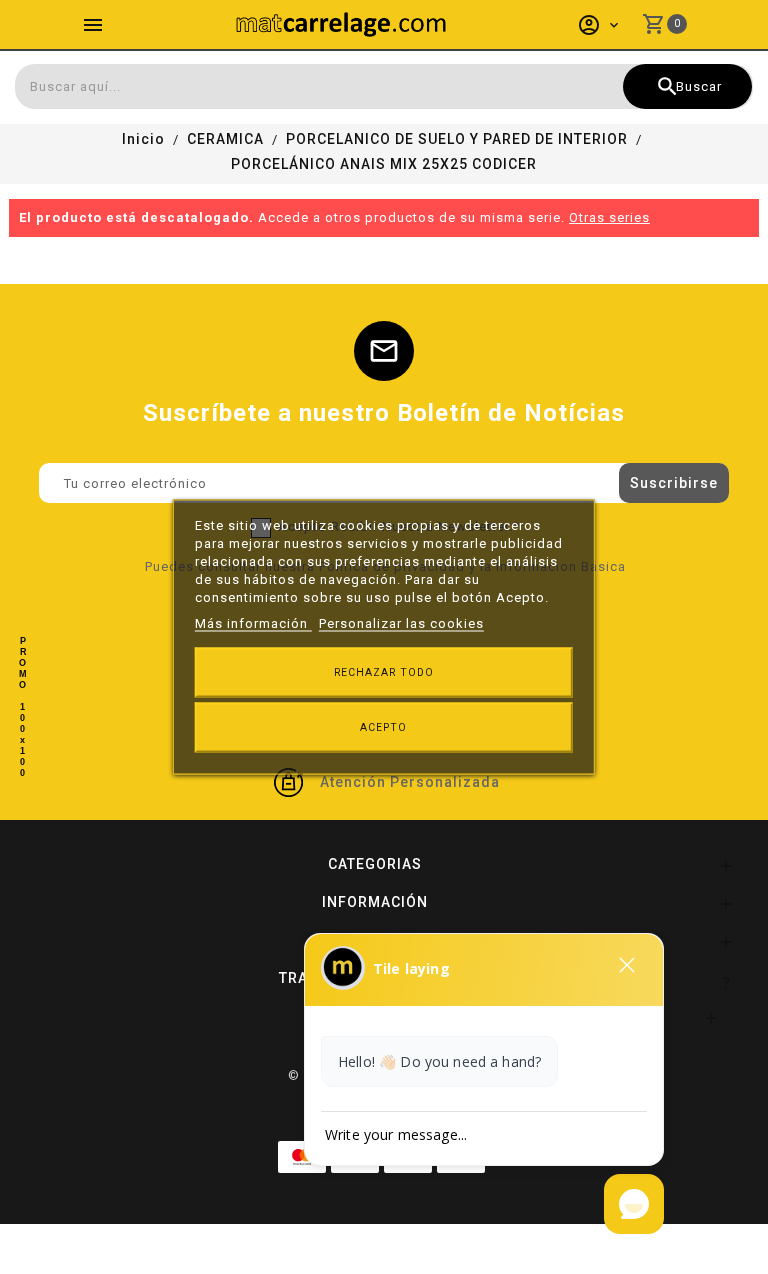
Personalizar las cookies (401, 623)
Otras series (609, 217)
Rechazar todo (384, 672)
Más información (253, 623)
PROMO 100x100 (23, 707)
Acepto (383, 727)
